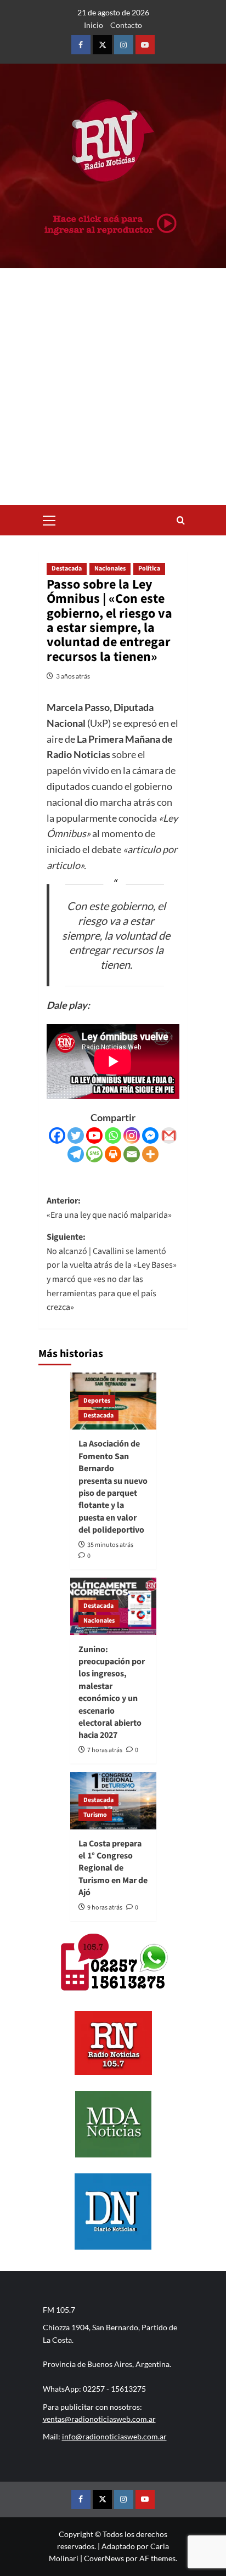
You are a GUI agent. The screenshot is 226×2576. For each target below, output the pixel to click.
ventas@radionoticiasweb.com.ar (99, 2419)
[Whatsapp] (113, 1136)
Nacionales (110, 569)
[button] (49, 519)
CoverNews (104, 2558)
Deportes (97, 1401)
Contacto (126, 25)
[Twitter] (76, 1136)
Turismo (95, 1815)
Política (149, 569)
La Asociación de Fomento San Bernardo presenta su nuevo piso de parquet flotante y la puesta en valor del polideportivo (113, 1487)
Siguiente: (112, 1272)
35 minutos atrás (110, 1545)
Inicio (94, 25)
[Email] (132, 1154)
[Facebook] (57, 1136)
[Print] (113, 1154)
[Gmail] (169, 1136)
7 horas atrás (105, 1750)
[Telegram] (76, 1154)
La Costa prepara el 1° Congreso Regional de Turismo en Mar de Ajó (113, 1868)
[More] (150, 1154)
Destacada (67, 569)
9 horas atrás (105, 1908)
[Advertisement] (113, 387)
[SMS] (94, 1154)
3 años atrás (73, 676)
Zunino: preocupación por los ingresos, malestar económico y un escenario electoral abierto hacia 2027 (112, 1693)
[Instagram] (132, 1136)
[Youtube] (94, 1136)
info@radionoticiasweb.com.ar (114, 2436)
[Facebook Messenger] (150, 1136)
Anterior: (109, 1208)
